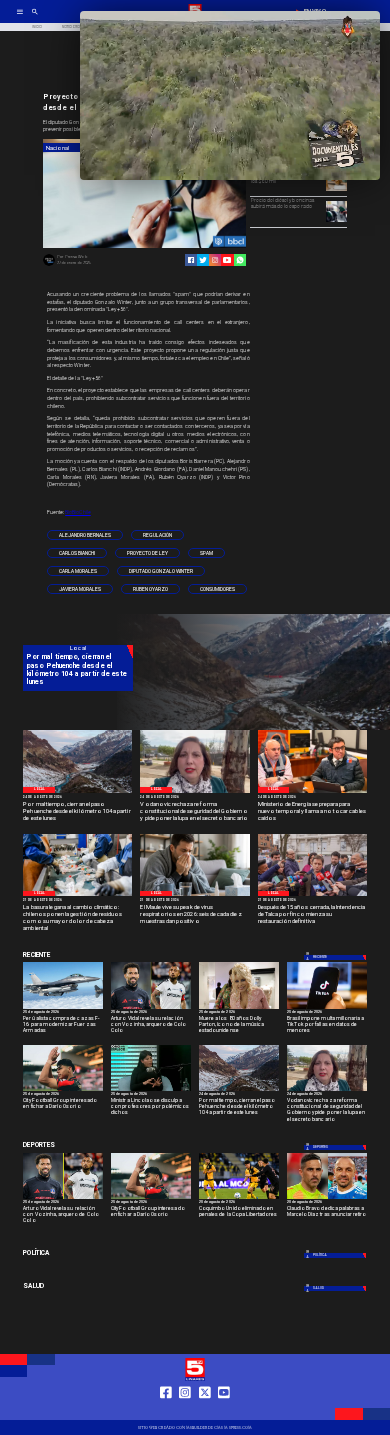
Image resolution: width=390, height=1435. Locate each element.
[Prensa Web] (49, 265)
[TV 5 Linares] (35, 18)
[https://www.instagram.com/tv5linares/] (215, 260)
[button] (85, 535)
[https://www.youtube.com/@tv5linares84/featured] (227, 260)
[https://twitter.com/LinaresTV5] (205, 1411)
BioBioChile (78, 512)
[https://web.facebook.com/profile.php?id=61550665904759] (166, 1411)
